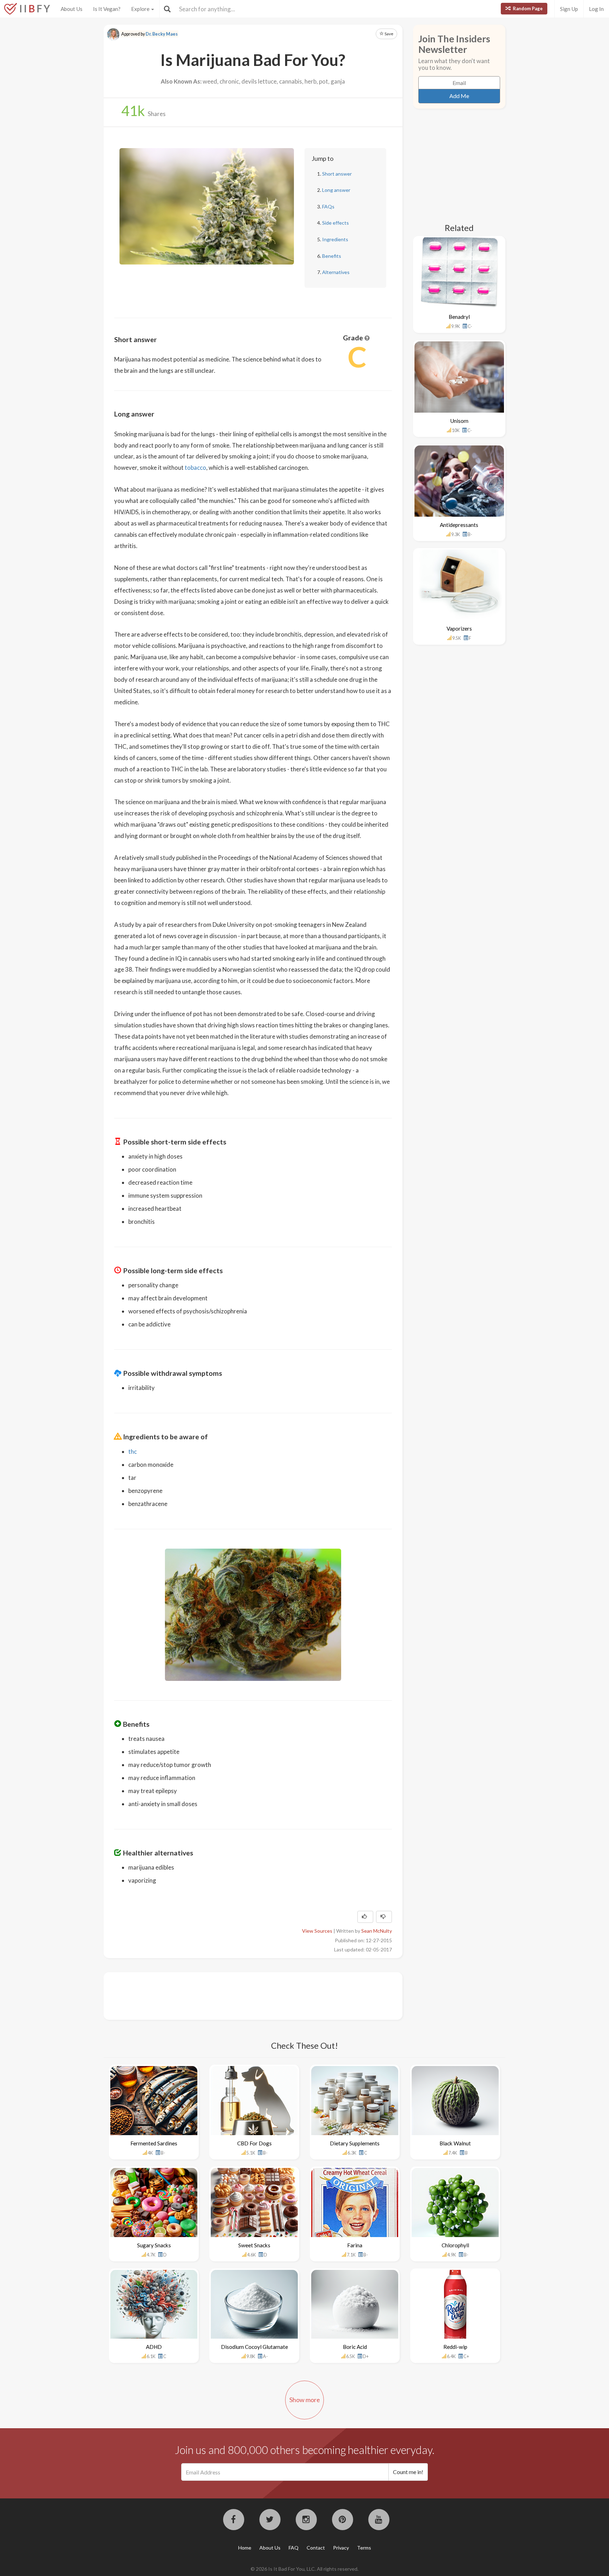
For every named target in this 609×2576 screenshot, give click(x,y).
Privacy (341, 2548)
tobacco (195, 467)
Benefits (332, 256)
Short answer (337, 174)
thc (133, 1451)
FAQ (294, 2548)
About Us (72, 9)
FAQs (328, 206)
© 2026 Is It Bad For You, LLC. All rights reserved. (304, 2569)
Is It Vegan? (107, 9)
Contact (316, 2548)
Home (245, 2548)
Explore (141, 9)
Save (389, 34)
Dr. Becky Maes (162, 34)
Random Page (527, 8)
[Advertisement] (242, 1995)
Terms (364, 2548)
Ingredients (335, 239)
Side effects (336, 223)
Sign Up (569, 9)
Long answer (336, 190)
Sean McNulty (377, 1931)
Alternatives (336, 272)
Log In (596, 9)
